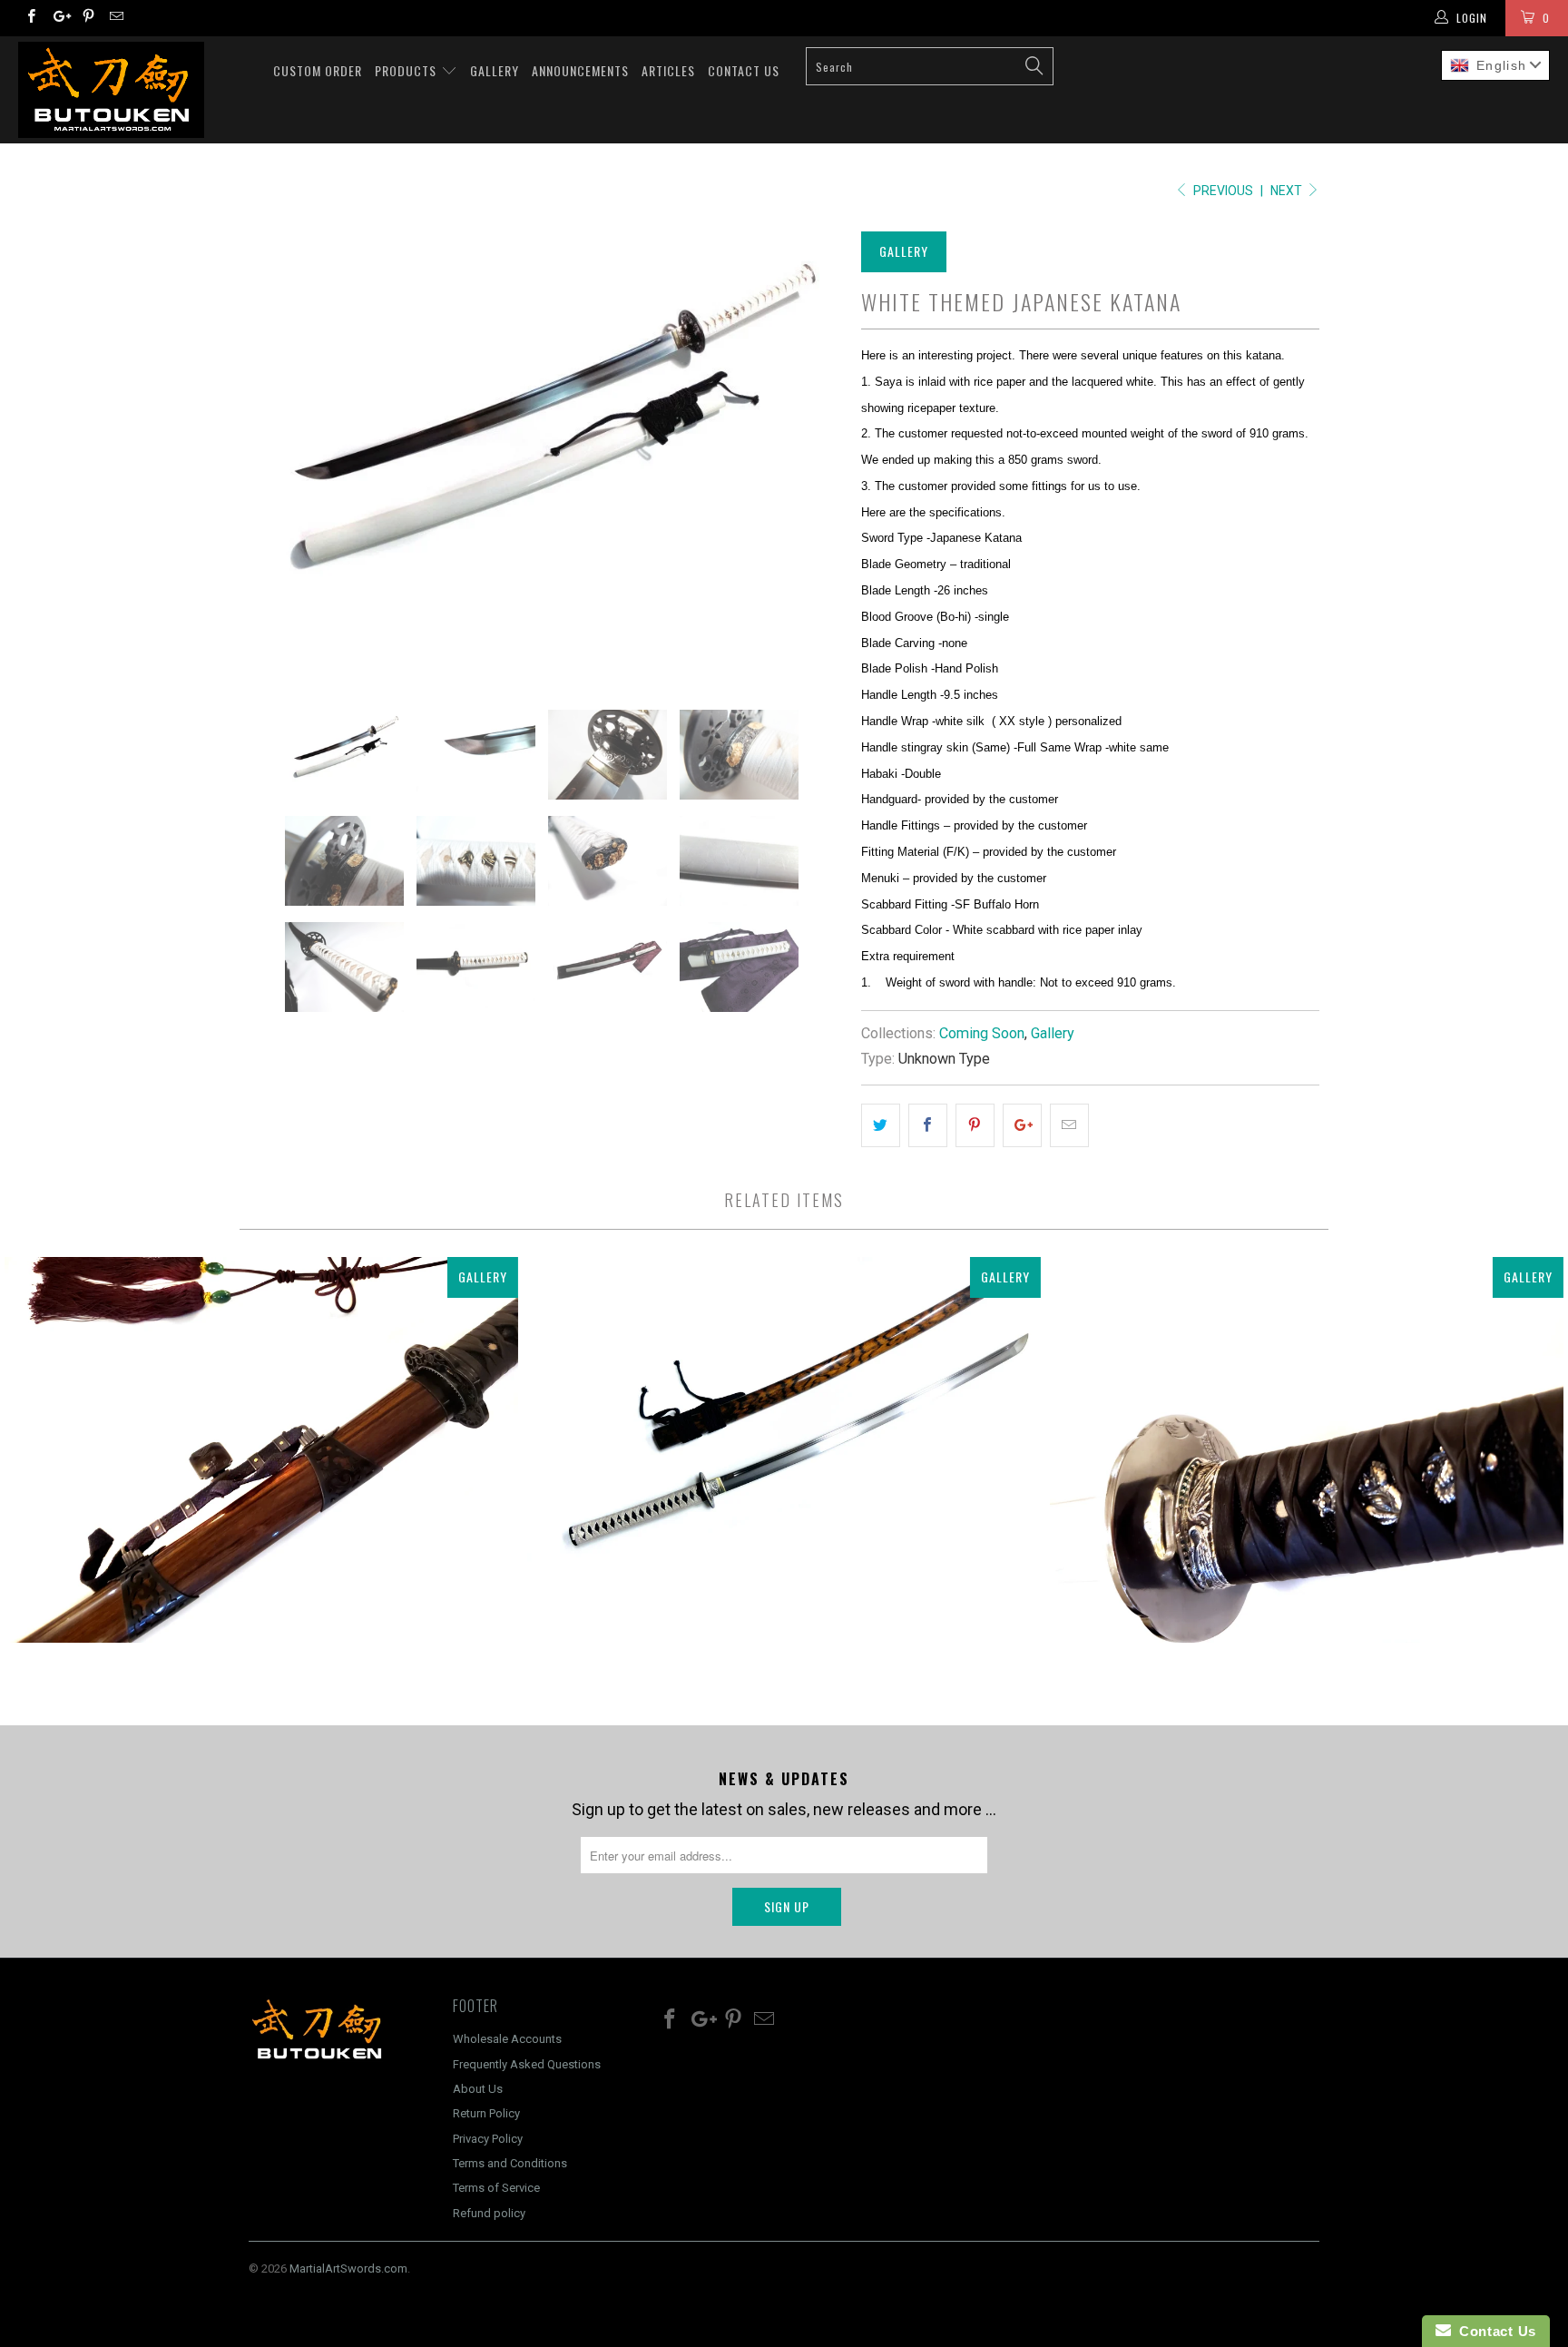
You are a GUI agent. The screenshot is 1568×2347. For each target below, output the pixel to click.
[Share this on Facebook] (928, 1126)
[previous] (280, 454)
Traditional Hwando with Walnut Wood (261, 1449)
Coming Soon (982, 1033)
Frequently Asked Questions (527, 2064)
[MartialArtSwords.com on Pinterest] (88, 18)
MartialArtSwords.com (348, 2268)
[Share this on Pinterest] (975, 1126)
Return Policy (486, 2113)
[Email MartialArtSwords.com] (116, 18)
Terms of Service (496, 2188)
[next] (811, 454)
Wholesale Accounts (507, 2039)
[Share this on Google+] (1022, 1126)
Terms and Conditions (510, 2163)
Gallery (495, 70)
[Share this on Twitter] (881, 1126)
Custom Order (318, 70)
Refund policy (489, 2213)
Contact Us (744, 70)
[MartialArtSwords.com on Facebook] (30, 18)
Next (1288, 191)
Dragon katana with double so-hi (784, 1449)
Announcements (580, 70)
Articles (668, 70)
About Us (478, 2089)
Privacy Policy (488, 2139)
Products (407, 70)
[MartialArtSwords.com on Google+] (59, 18)
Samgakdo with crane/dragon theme (1307, 1449)
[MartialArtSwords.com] (134, 90)
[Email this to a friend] (1069, 1126)
